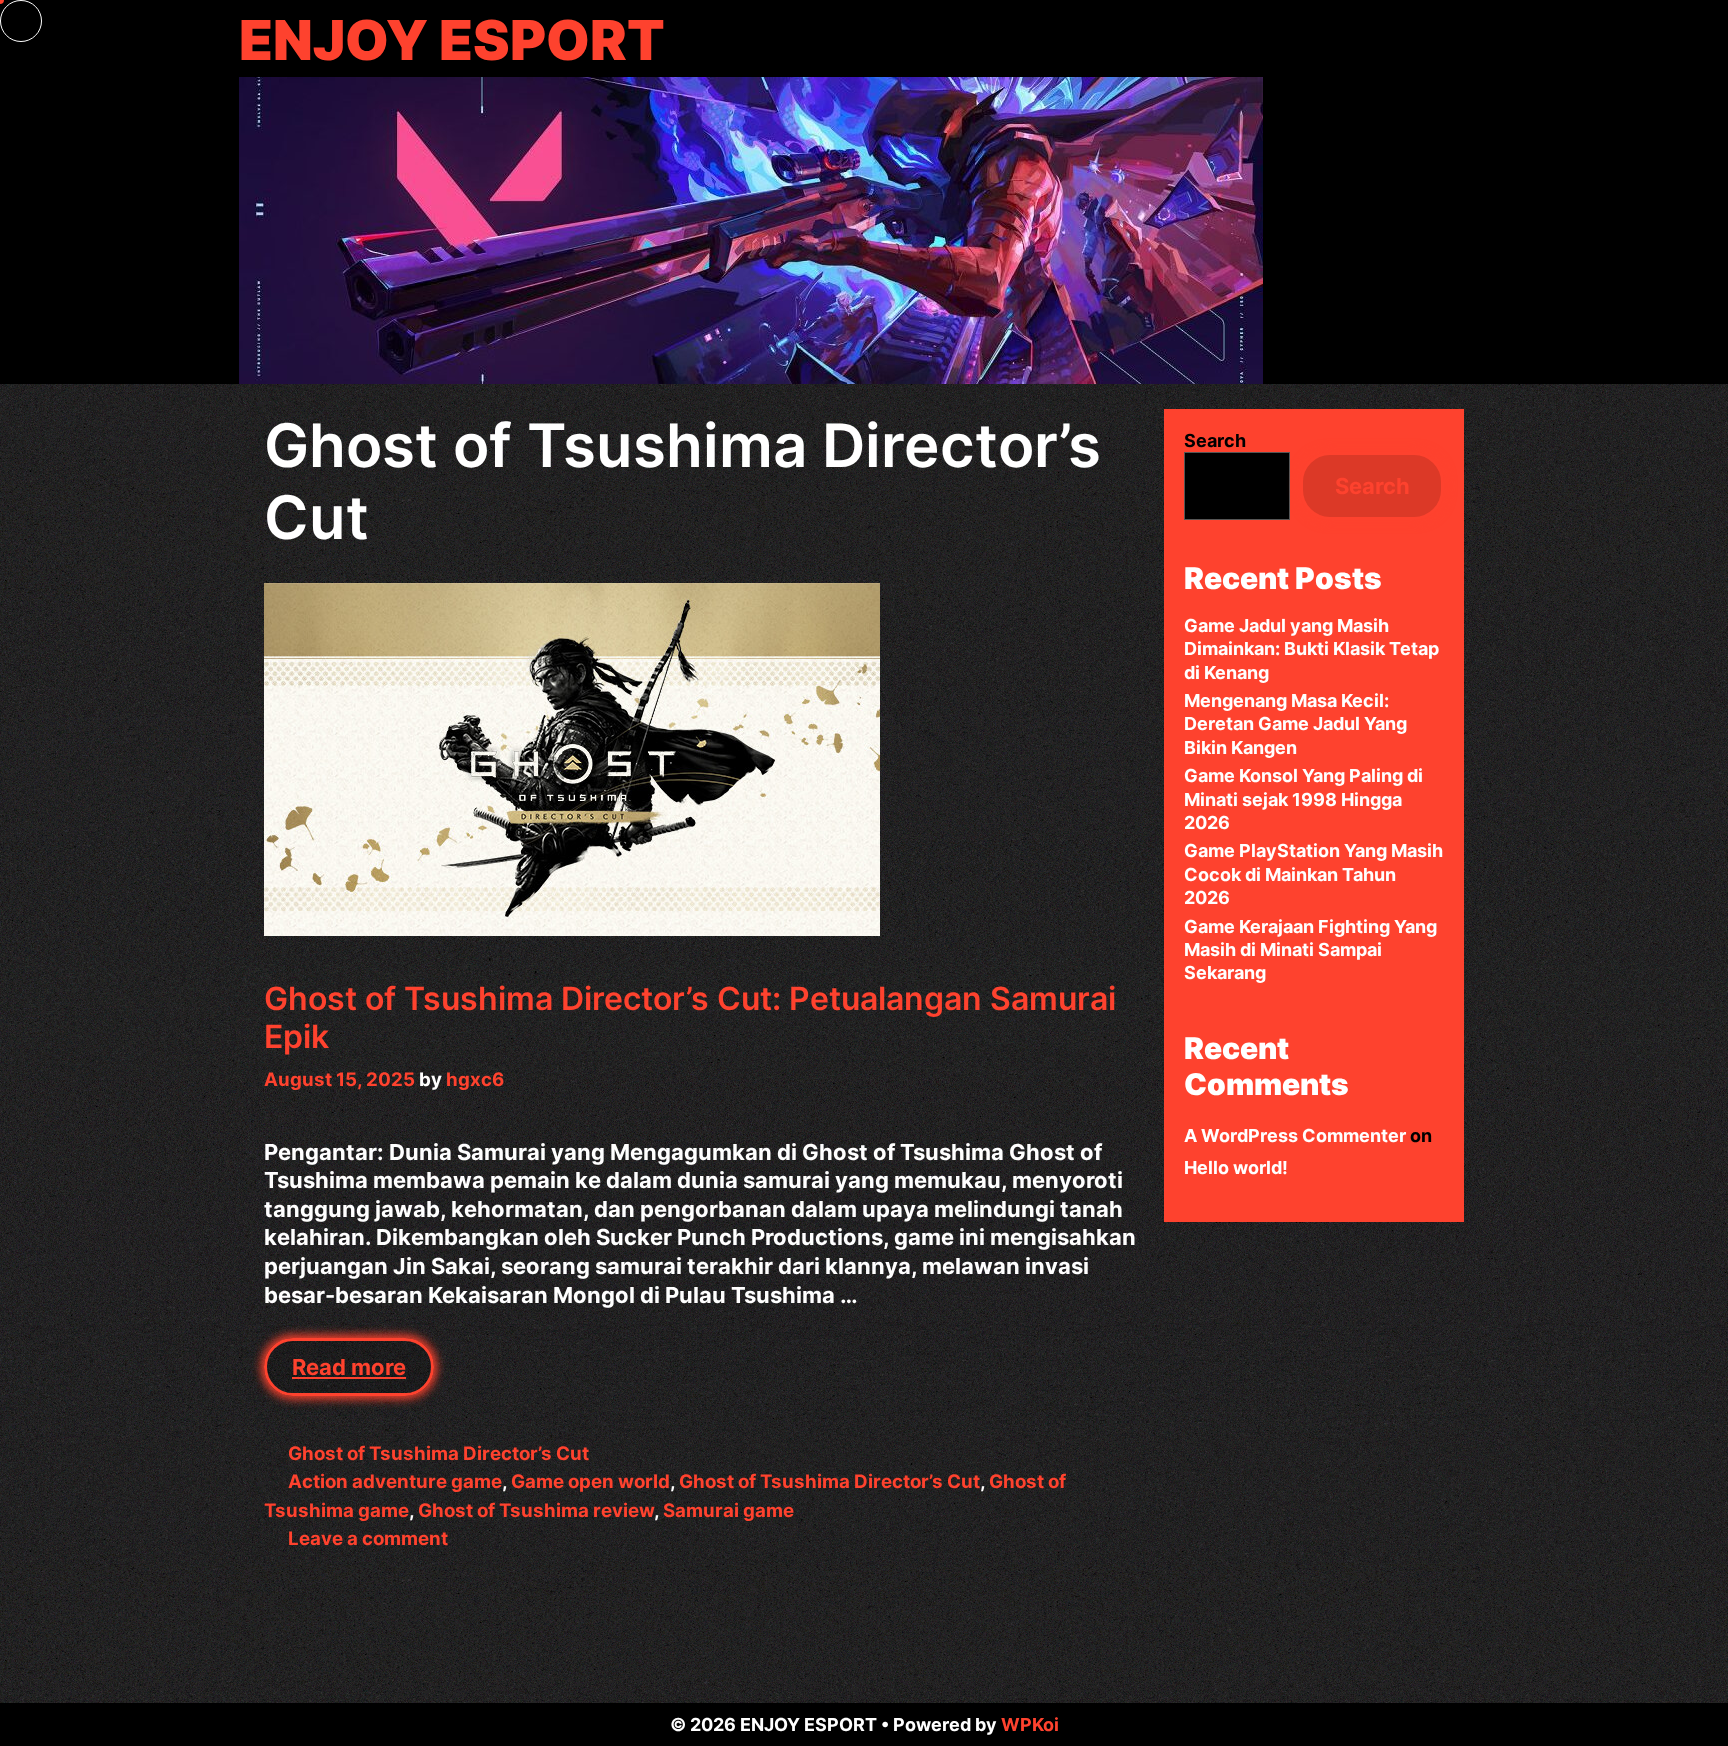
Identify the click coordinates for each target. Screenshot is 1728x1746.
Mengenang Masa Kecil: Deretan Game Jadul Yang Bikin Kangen (1295, 724)
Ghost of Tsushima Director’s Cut (438, 1453)
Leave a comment (368, 1538)
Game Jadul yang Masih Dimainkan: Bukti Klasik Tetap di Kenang (1311, 649)
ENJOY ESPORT (452, 40)
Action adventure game (395, 1481)
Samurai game (728, 1510)
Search (1215, 440)
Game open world (590, 1481)
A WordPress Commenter (1295, 1135)
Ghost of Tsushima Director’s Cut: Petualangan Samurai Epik (690, 1017)
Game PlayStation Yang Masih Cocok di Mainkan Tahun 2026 (1313, 874)
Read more (363, 1375)
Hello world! (1236, 1167)
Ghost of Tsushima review (536, 1510)
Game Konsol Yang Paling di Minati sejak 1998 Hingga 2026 (1303, 799)
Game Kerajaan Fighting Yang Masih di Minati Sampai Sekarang (1310, 950)
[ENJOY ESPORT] (751, 228)
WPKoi (1030, 1724)
